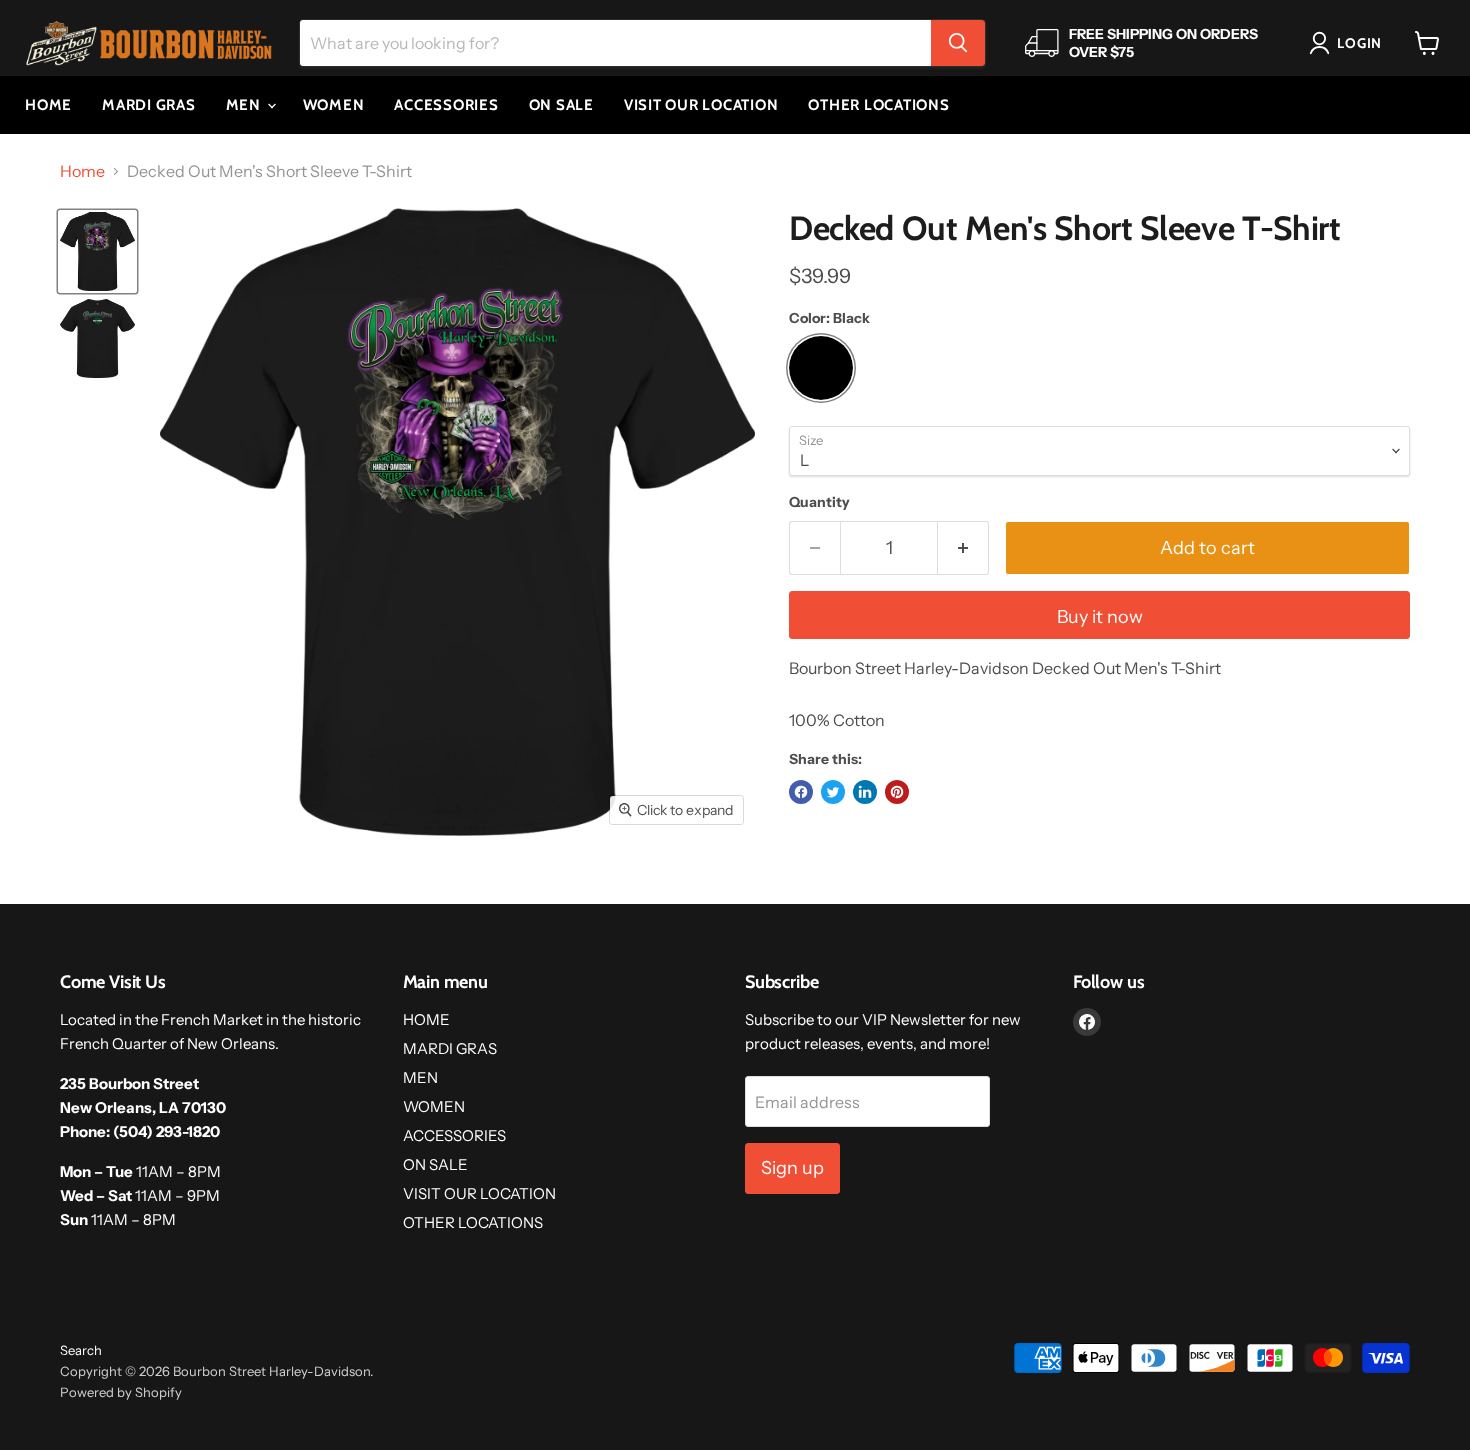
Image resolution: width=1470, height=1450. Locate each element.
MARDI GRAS (149, 105)
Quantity (819, 502)
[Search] (958, 43)
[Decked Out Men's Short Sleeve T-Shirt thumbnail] (97, 251)
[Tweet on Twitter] (833, 792)
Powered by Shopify (121, 1392)
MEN (245, 105)
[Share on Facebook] (801, 792)
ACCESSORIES (446, 105)
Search (81, 1350)
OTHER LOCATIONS (878, 105)
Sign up (792, 1168)
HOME (48, 105)
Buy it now (1100, 617)
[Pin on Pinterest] (897, 792)
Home (82, 171)
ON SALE (561, 105)
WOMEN (334, 105)
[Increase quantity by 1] (963, 548)
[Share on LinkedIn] (865, 792)
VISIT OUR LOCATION (701, 105)
